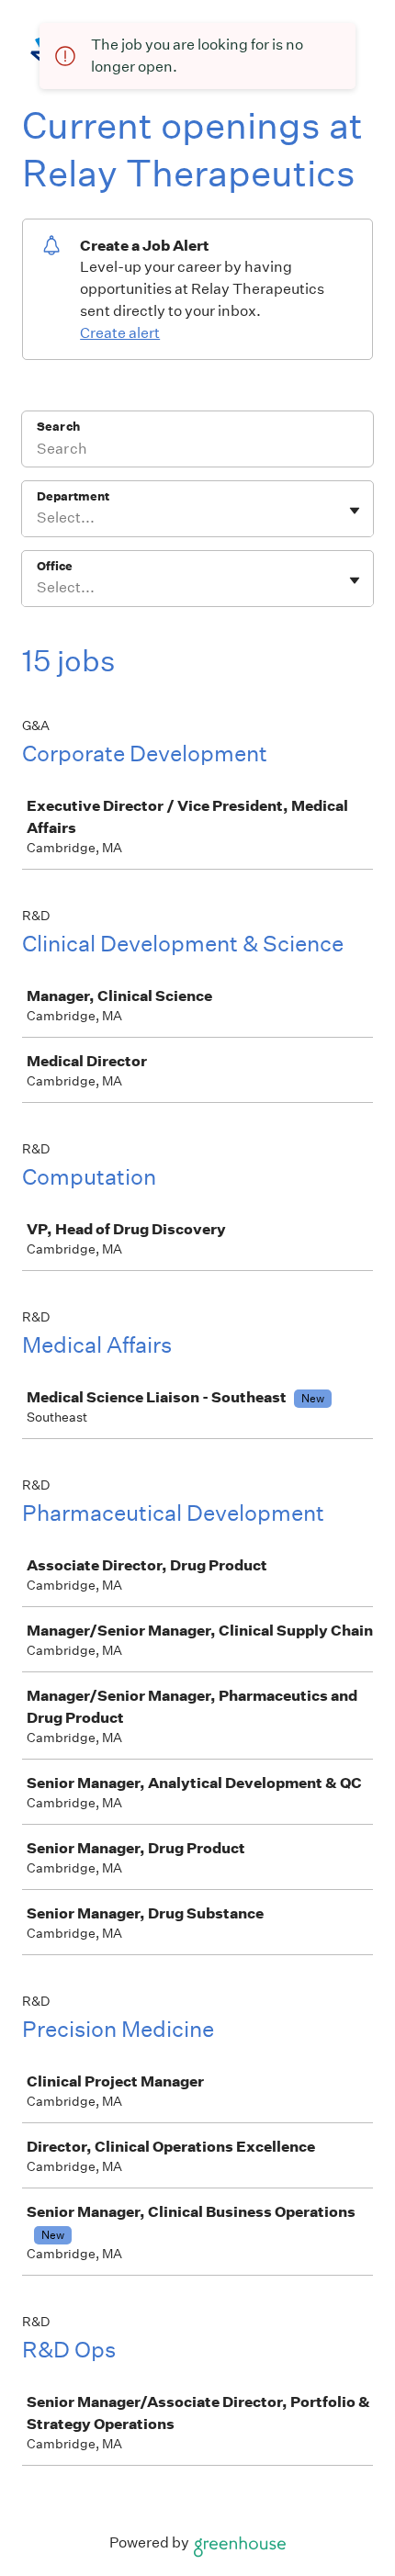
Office (55, 566)
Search (58, 427)
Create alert (120, 333)
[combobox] (38, 518)
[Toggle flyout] (355, 511)
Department (73, 496)
